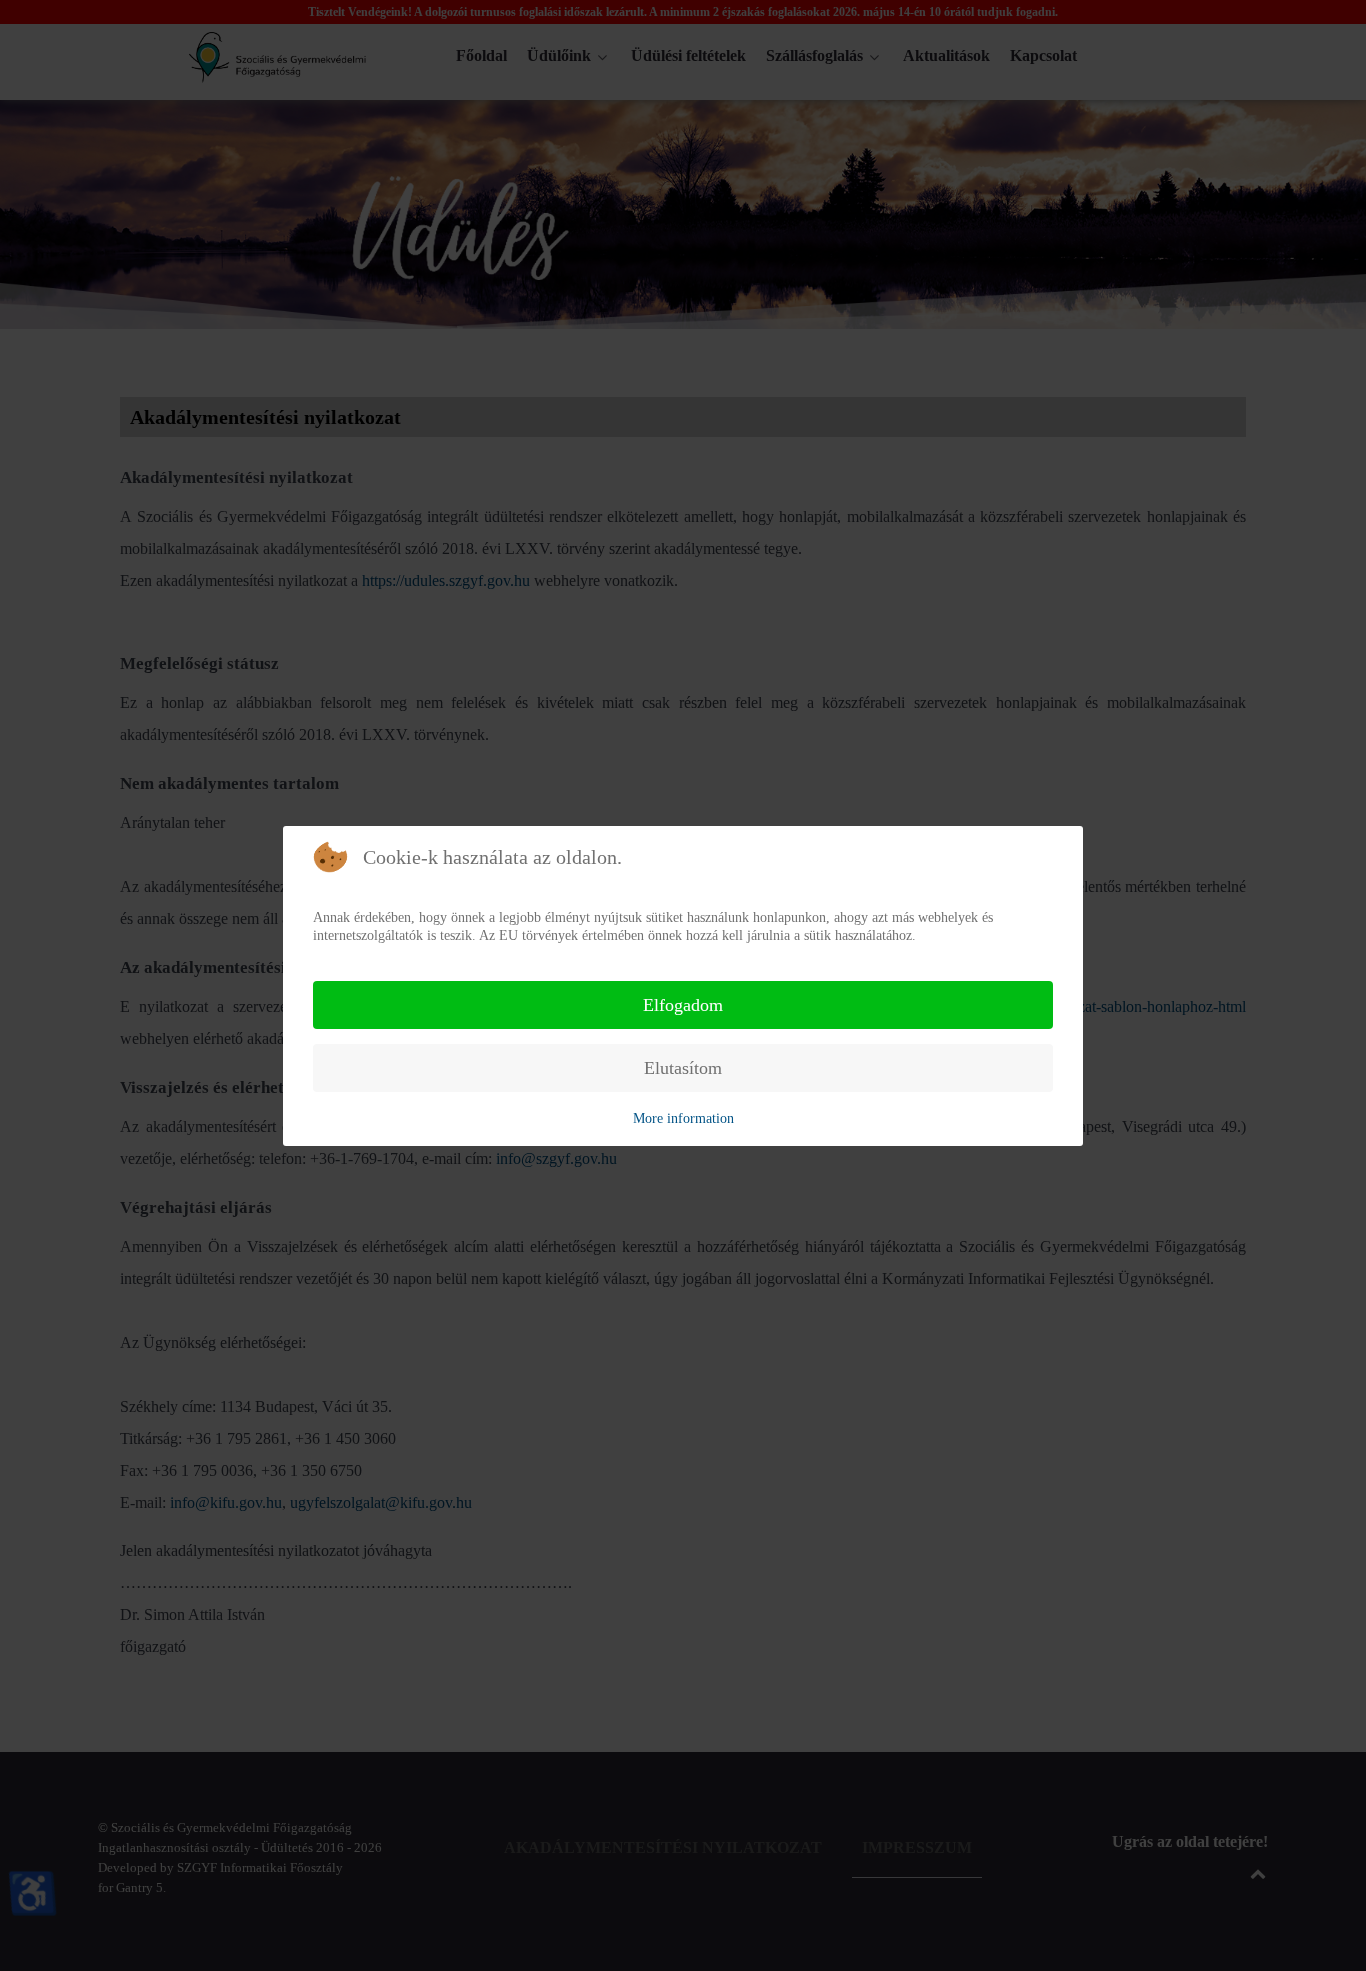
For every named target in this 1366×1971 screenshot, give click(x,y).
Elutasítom (683, 1068)
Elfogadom (683, 1005)
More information (683, 1118)
